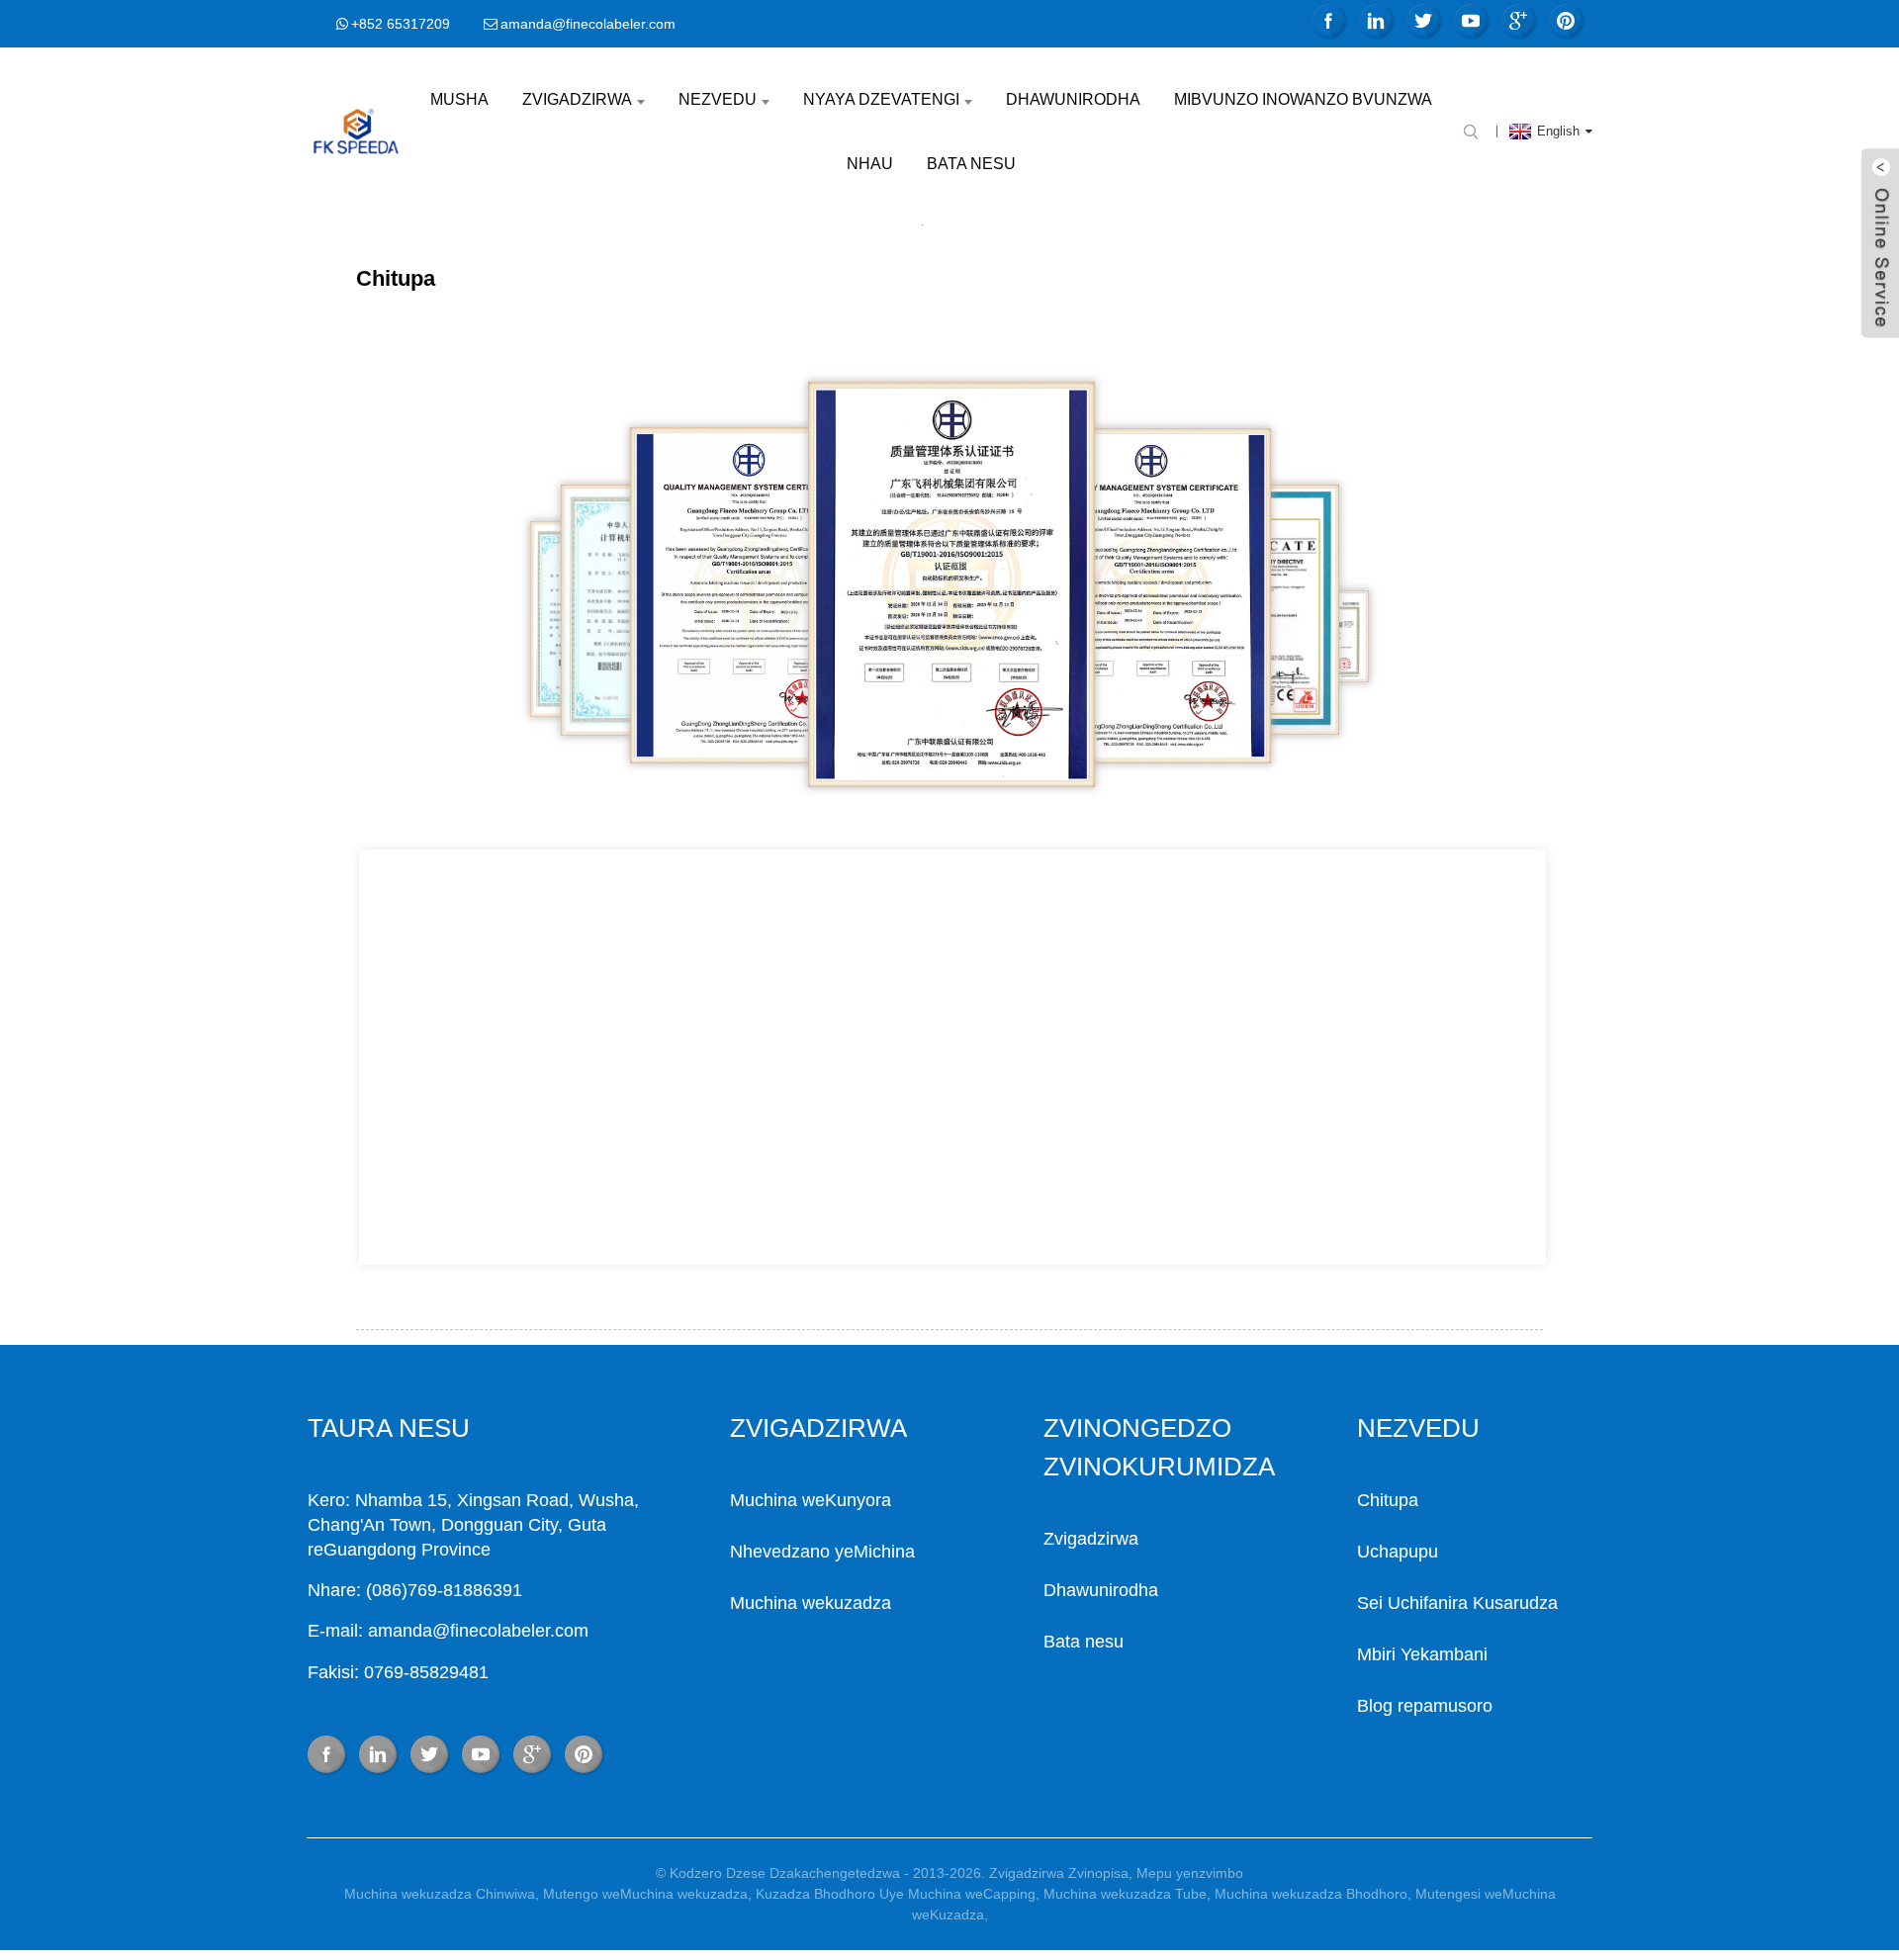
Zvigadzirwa (577, 99)
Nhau (870, 164)
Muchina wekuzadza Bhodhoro (1311, 1894)
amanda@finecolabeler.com (588, 24)
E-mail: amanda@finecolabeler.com (448, 1631)
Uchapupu (1398, 1552)
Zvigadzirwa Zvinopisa (1059, 1873)
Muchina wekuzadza (811, 1603)
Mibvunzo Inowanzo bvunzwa (1303, 99)
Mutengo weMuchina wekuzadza (645, 1894)
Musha (459, 99)
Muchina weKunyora (811, 1500)
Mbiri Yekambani (1422, 1654)
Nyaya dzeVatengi (881, 99)
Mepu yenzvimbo (1190, 1873)
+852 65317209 (401, 24)
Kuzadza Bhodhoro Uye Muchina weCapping (896, 1894)
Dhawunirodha (1073, 99)
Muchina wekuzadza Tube (1125, 1894)
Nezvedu (718, 99)
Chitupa (1388, 1500)
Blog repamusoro (1425, 1706)
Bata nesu (971, 164)
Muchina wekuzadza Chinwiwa (440, 1894)
